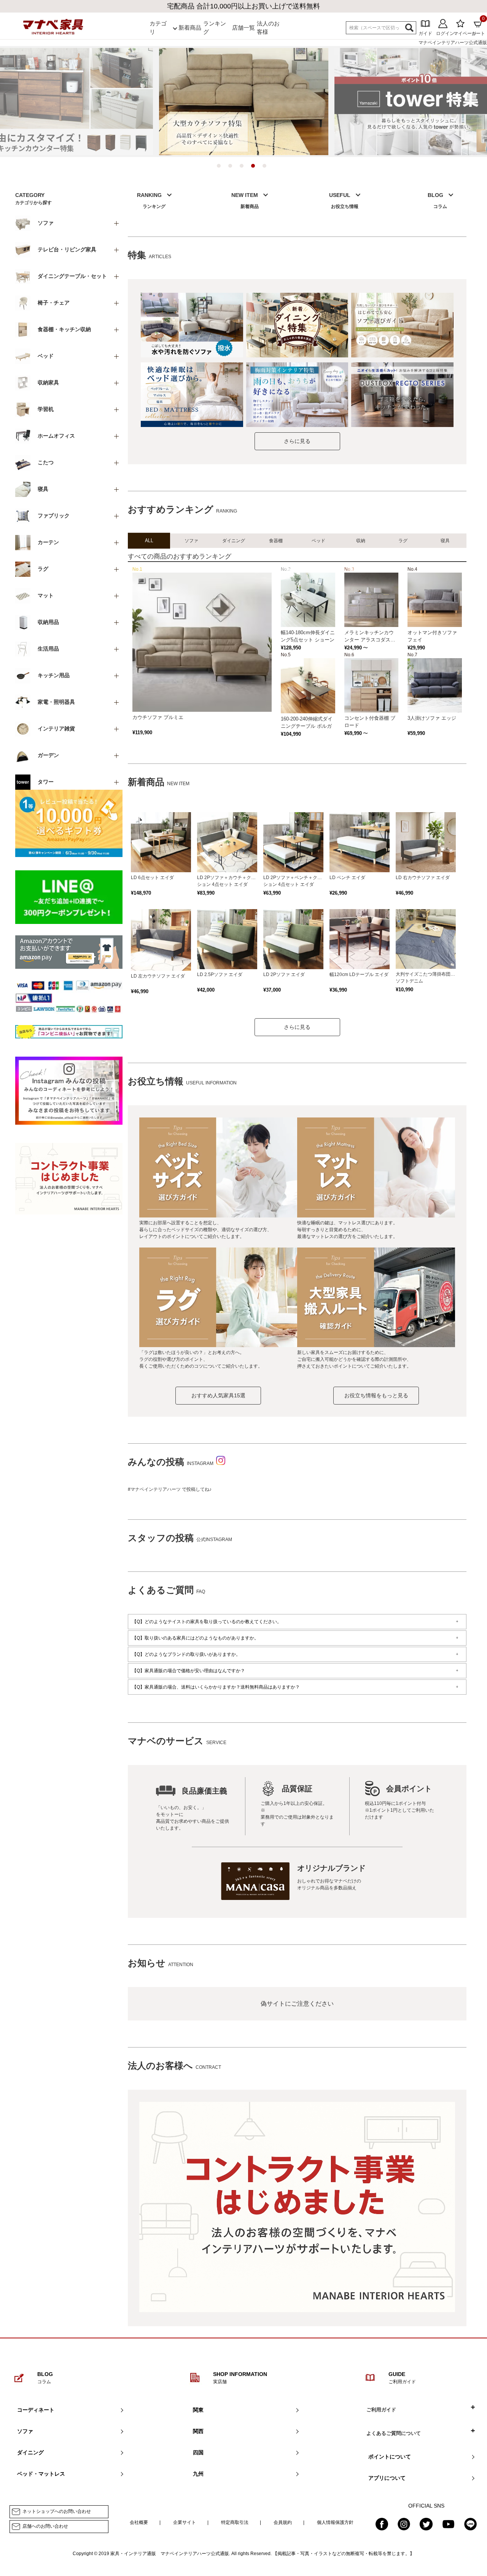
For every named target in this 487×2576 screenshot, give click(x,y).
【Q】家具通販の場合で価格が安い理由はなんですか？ (189, 1671)
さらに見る (297, 441)
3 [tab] (243, 168)
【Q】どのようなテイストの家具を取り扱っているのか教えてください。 (207, 1622)
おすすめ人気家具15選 (218, 1395)
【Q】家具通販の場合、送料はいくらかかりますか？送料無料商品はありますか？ (216, 1687)
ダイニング (30, 2452)
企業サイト (185, 2522)
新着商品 (190, 28)
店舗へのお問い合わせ (45, 2526)
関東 (198, 2410)
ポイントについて (390, 2457)
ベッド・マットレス (41, 2474)
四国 (198, 2452)
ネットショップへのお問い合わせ (57, 2511)
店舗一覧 (243, 28)
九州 (198, 2474)
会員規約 (283, 2522)
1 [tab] (221, 168)
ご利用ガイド (381, 2410)
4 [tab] (255, 168)
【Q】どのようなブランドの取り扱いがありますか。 (186, 1654)
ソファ (25, 2431)
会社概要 (139, 2522)
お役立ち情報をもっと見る (376, 1395)
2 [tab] (232, 168)
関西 (198, 2431)
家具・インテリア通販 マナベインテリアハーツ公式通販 (170, 2554)
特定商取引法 (235, 2522)
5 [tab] (266, 168)
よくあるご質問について (394, 2433)
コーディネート (36, 2410)
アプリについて (387, 2478)
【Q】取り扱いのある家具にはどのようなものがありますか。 (195, 1638)
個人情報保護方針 (335, 2522)
